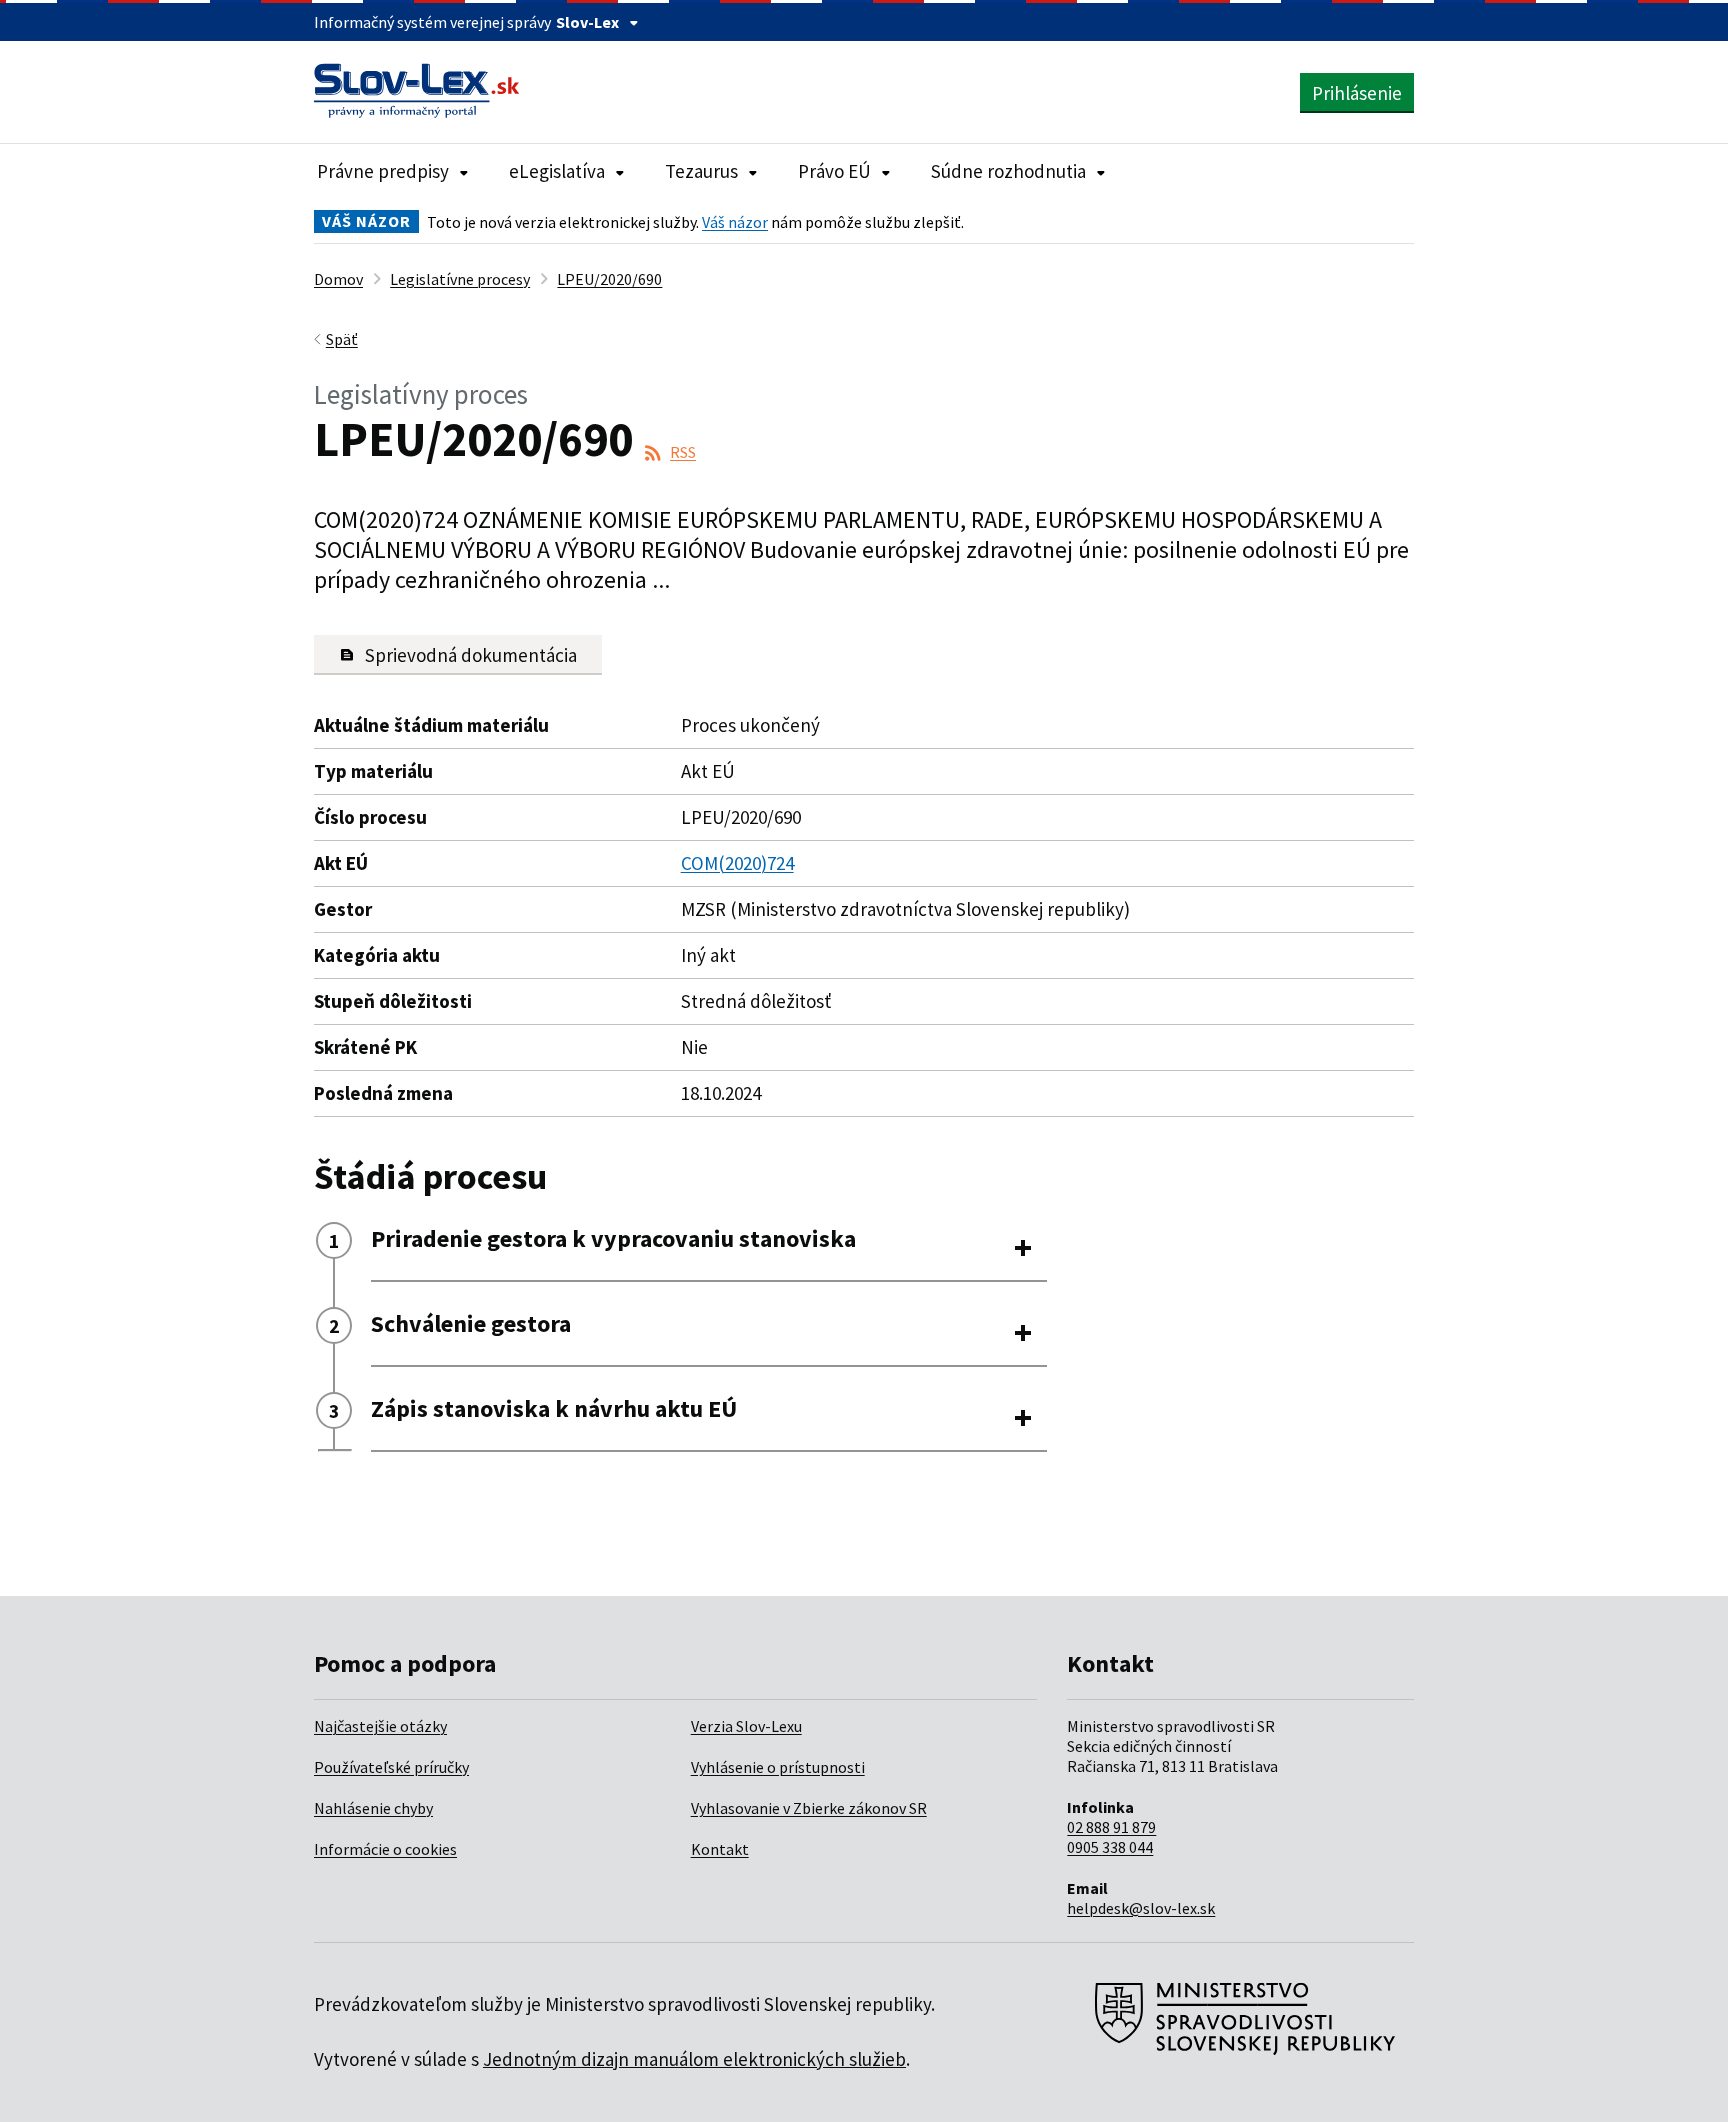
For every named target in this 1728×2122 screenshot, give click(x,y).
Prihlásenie (1357, 93)
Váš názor (735, 222)
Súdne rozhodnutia (1008, 171)
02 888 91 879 (1111, 1827)
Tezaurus (701, 171)
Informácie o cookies (385, 1849)
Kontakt (720, 1849)
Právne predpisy (383, 171)
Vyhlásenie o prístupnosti (778, 1767)
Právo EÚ (834, 171)
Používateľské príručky (391, 1767)
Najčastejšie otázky (380, 1726)
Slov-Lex (587, 22)
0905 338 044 (1110, 1847)
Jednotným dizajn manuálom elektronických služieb (694, 2059)
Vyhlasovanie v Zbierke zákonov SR (809, 1808)
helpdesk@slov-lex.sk (1141, 1908)
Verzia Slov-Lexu (746, 1726)
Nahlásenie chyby (373, 1808)
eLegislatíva (557, 171)
